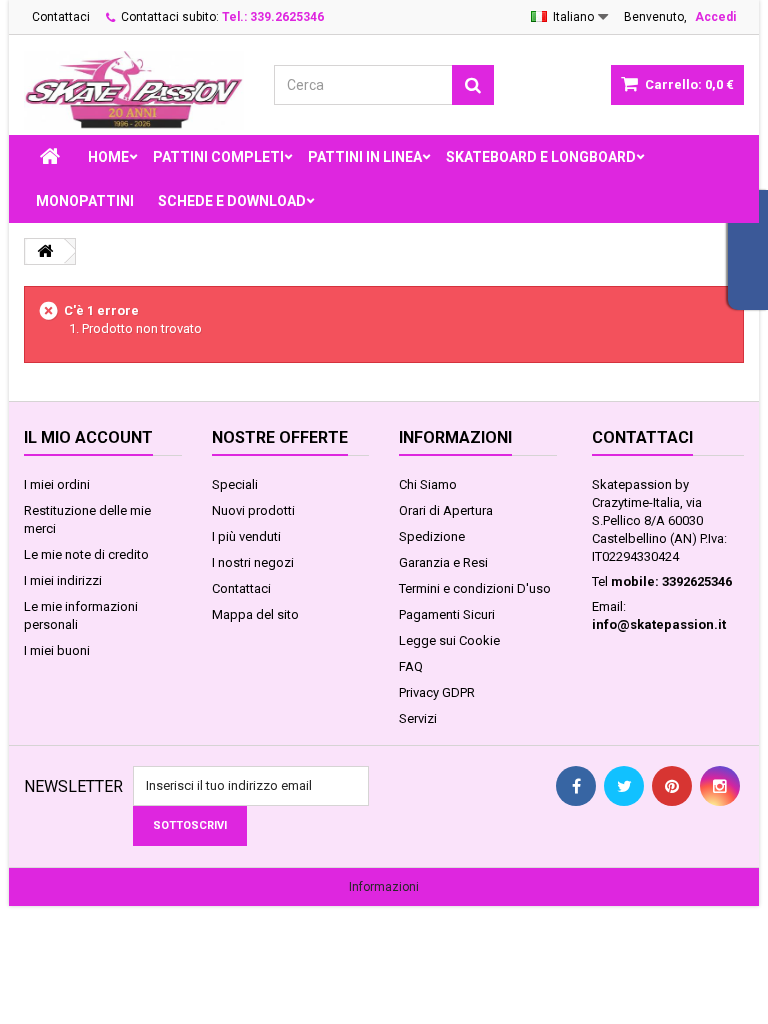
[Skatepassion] (134, 90)
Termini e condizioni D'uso (475, 588)
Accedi (715, 17)
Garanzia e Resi (443, 562)
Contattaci (61, 17)
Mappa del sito (255, 614)
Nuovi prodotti (253, 510)
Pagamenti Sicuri (447, 614)
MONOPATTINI (85, 201)
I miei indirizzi (63, 580)
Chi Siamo (428, 484)
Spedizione (432, 536)
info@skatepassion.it (659, 624)
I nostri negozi (253, 562)
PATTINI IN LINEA (365, 157)
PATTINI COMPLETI (218, 157)
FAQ (411, 666)
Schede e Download (232, 201)
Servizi (418, 718)
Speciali (235, 484)
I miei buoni (57, 650)
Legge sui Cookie (449, 640)
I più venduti (246, 536)
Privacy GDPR (437, 692)
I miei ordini (57, 484)
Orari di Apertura (446, 510)
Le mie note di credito (86, 554)
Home (108, 157)
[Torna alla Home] (45, 251)
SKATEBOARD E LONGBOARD (541, 157)
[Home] (50, 157)
